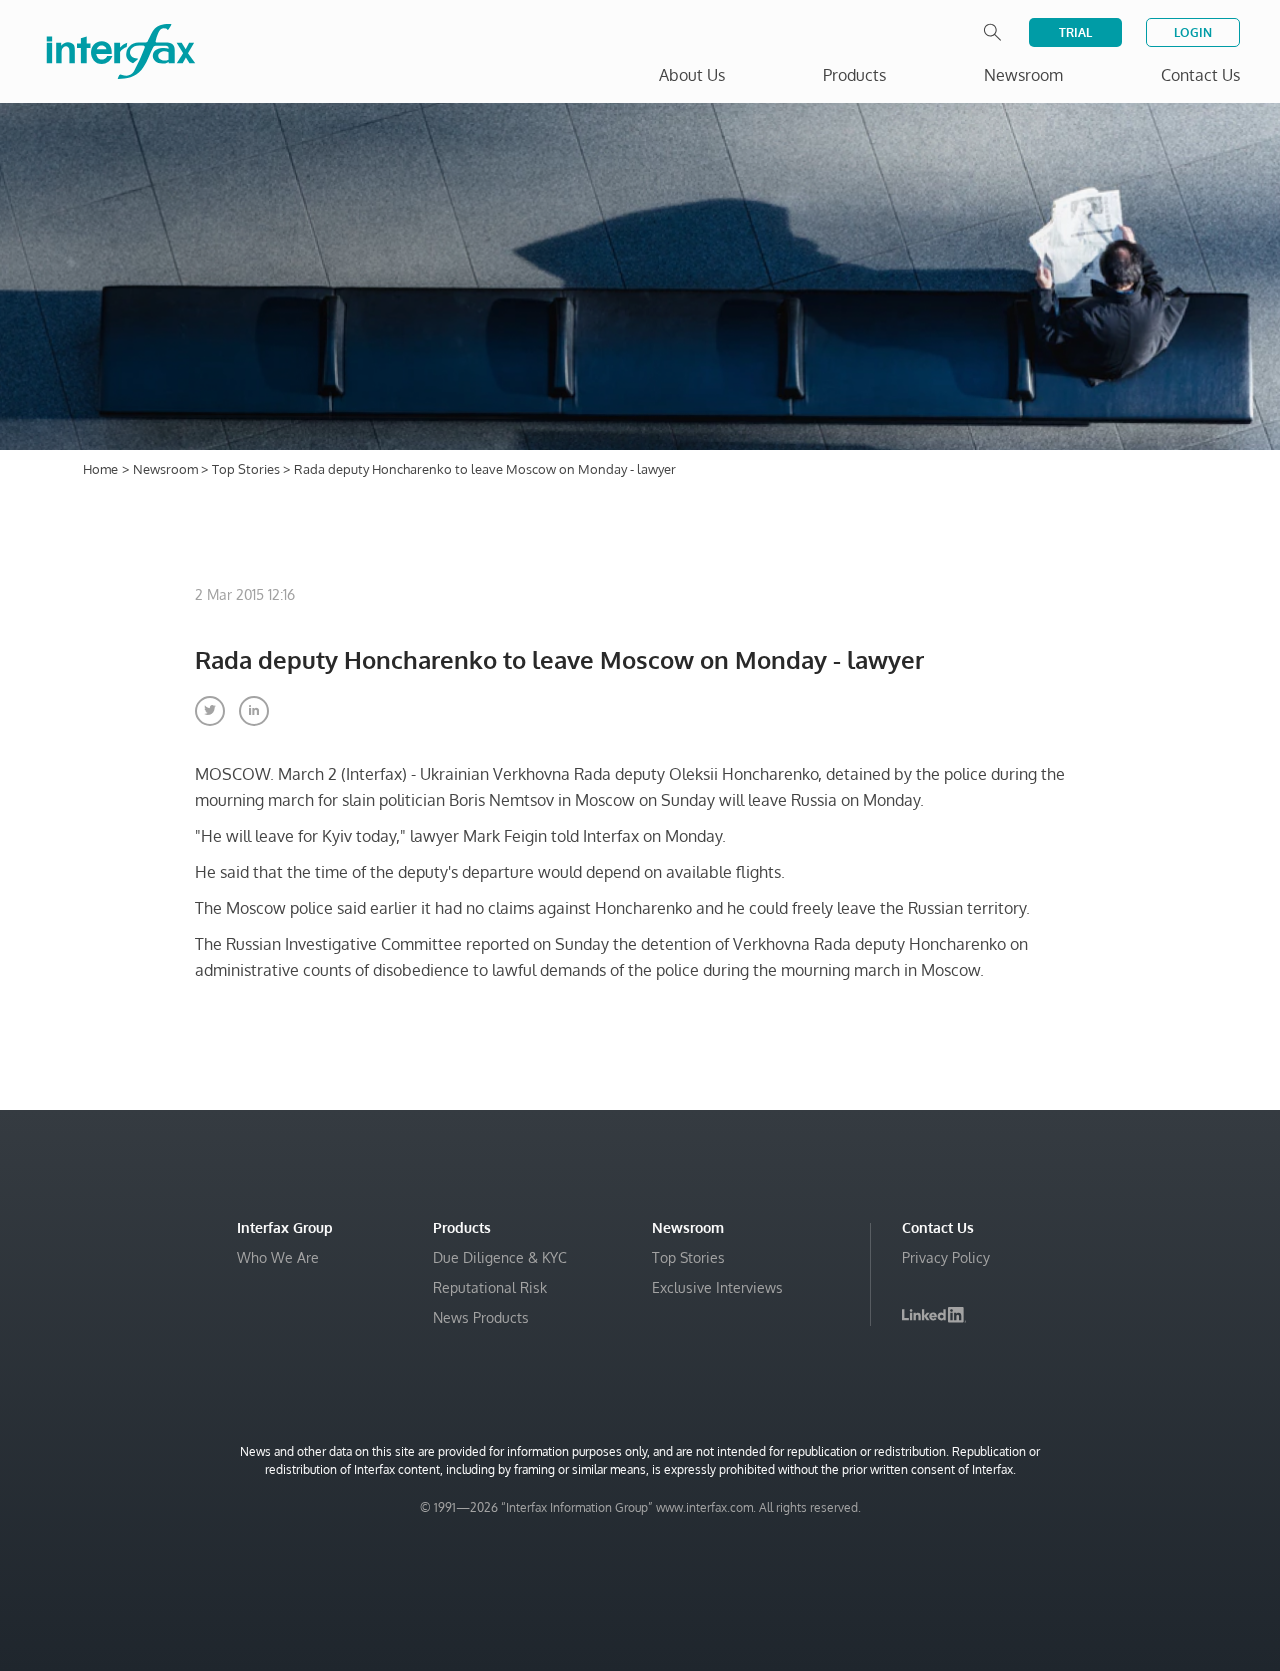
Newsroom (167, 469)
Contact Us (1200, 75)
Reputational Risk (490, 1287)
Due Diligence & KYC (500, 1257)
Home (100, 469)
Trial (1075, 32)
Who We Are (278, 1257)
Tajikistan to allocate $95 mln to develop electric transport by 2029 (1005, 1616)
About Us (692, 75)
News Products (481, 1317)
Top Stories (247, 469)
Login (1193, 32)
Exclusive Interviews (717, 1287)
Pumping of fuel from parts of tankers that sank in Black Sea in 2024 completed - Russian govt (1010, 1556)
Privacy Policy (946, 1257)
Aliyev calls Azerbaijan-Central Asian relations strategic (990, 1496)
